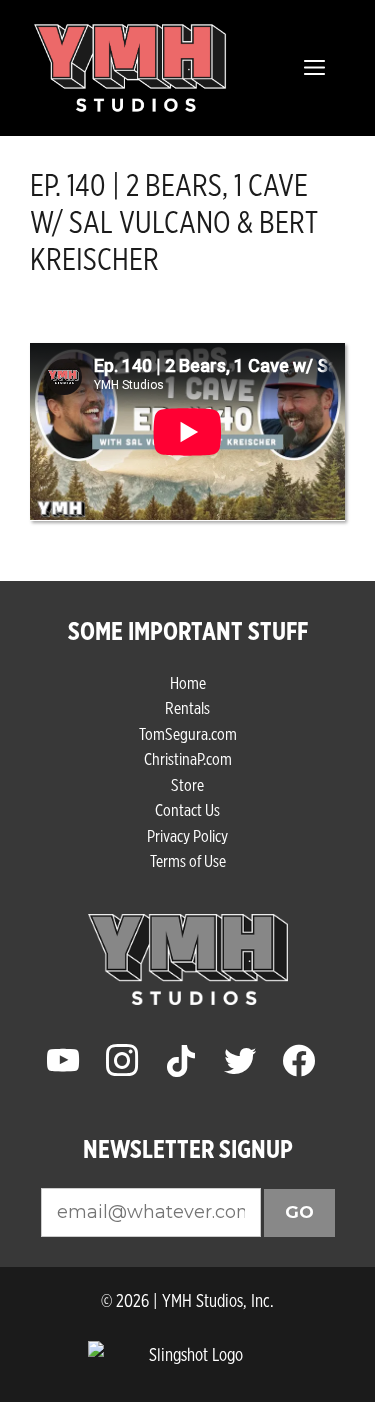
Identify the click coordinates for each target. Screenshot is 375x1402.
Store (187, 784)
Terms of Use (188, 860)
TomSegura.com (188, 733)
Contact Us (187, 809)
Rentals (187, 707)
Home (188, 682)
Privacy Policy (187, 835)
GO (299, 1212)
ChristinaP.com (188, 758)
